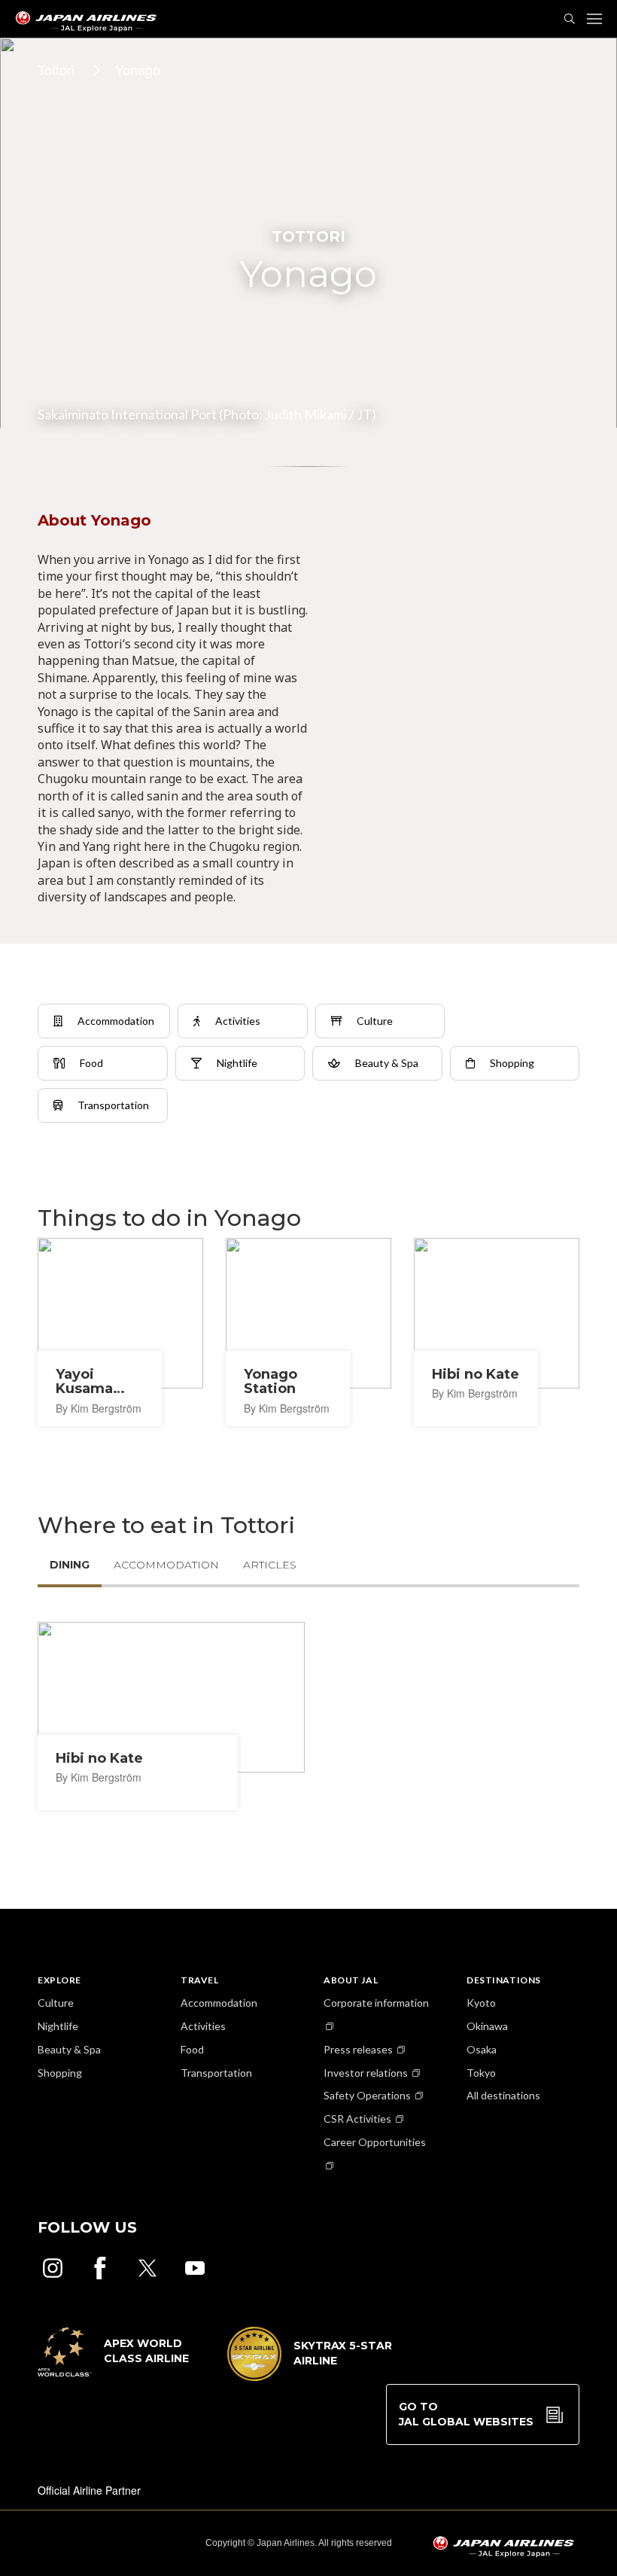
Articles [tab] (270, 1565)
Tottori (56, 69)
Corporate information (376, 2003)
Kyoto (481, 2003)
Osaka (482, 2049)
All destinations (503, 2095)
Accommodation (219, 2003)
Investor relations (366, 2073)
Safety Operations (367, 2095)
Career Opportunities (375, 2142)
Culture (56, 2003)
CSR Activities (357, 2119)
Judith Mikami (306, 414)
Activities (203, 2026)
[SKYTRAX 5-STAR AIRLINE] (310, 2376)
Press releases (358, 2049)
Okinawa (487, 2026)
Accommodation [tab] (166, 1565)
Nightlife (58, 2026)
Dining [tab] (70, 1565)
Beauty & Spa (69, 2049)
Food (192, 2049)
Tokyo (481, 2073)
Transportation (216, 2073)
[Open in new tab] (53, 2268)
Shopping (60, 2073)
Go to (466, 2414)
